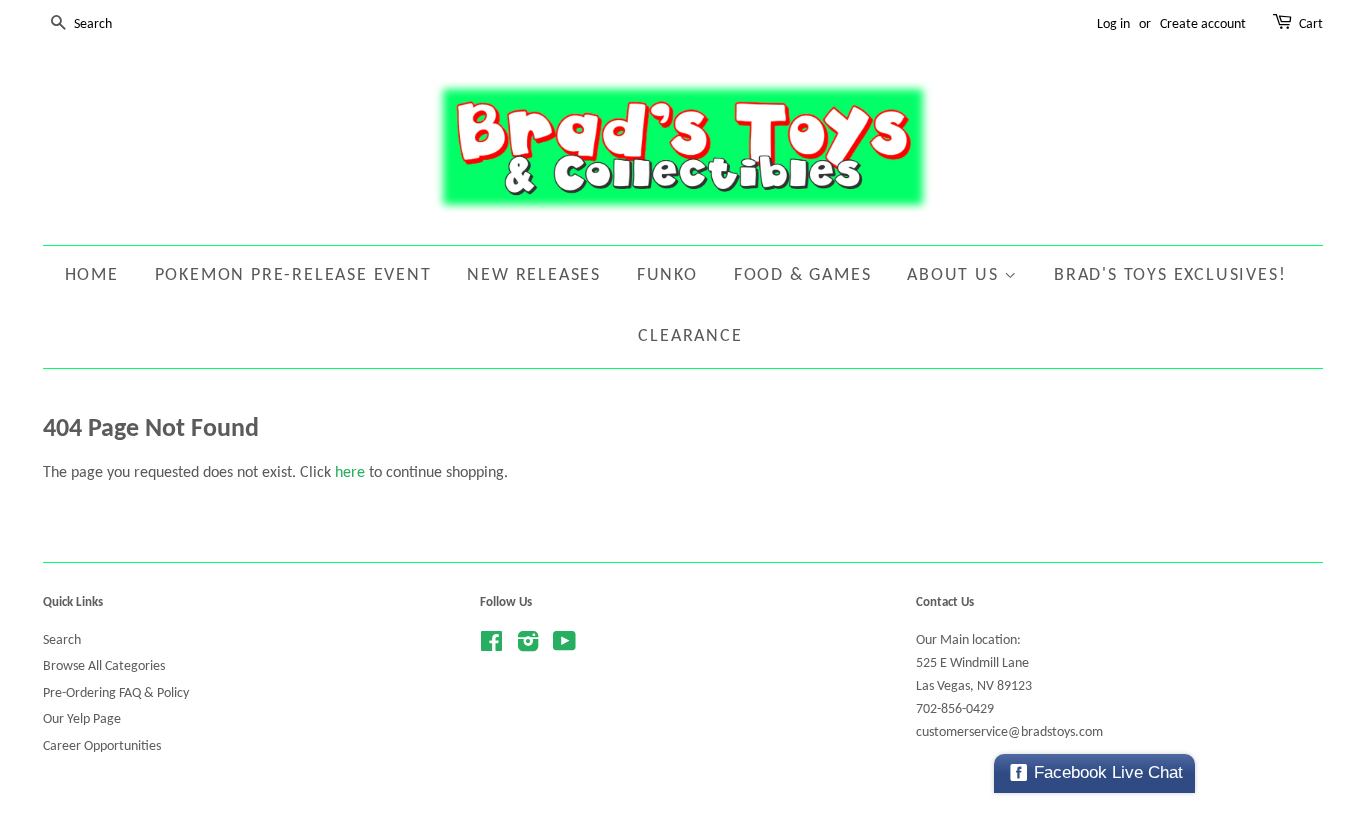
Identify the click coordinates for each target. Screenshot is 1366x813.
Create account (1203, 24)
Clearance (690, 336)
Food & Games (803, 275)
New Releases (534, 275)
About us (955, 275)
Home (92, 275)
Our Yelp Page (82, 719)
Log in (1113, 24)
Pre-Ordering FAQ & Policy (116, 693)
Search (62, 640)
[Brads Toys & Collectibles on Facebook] (491, 646)
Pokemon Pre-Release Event (293, 275)
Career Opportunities (102, 746)
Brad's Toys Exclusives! (1170, 275)
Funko (667, 275)
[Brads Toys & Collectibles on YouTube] (564, 646)
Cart (1311, 24)
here (350, 473)
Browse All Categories (104, 666)
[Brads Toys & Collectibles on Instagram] (528, 646)
